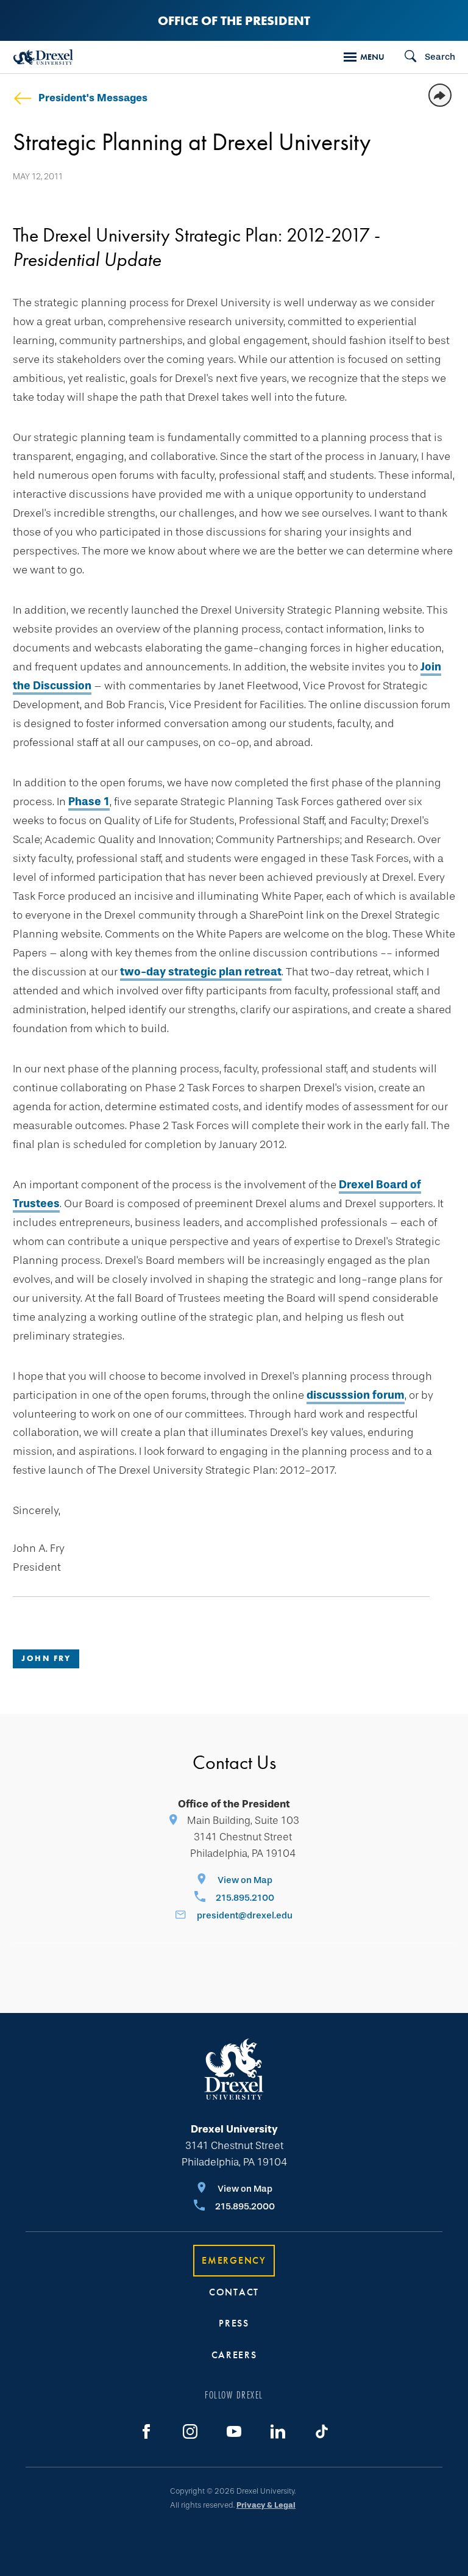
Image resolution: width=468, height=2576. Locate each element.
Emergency (234, 2260)
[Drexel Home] (43, 57)
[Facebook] (146, 2431)
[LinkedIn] (278, 2431)
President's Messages (93, 98)
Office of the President (234, 20)
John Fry (46, 1658)
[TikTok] (322, 2431)
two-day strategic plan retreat (201, 972)
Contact (234, 2292)
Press (234, 2323)
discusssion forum (356, 1395)
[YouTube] (234, 2431)
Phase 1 (89, 802)
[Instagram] (190, 2431)
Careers (234, 2355)
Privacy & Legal (266, 2505)
